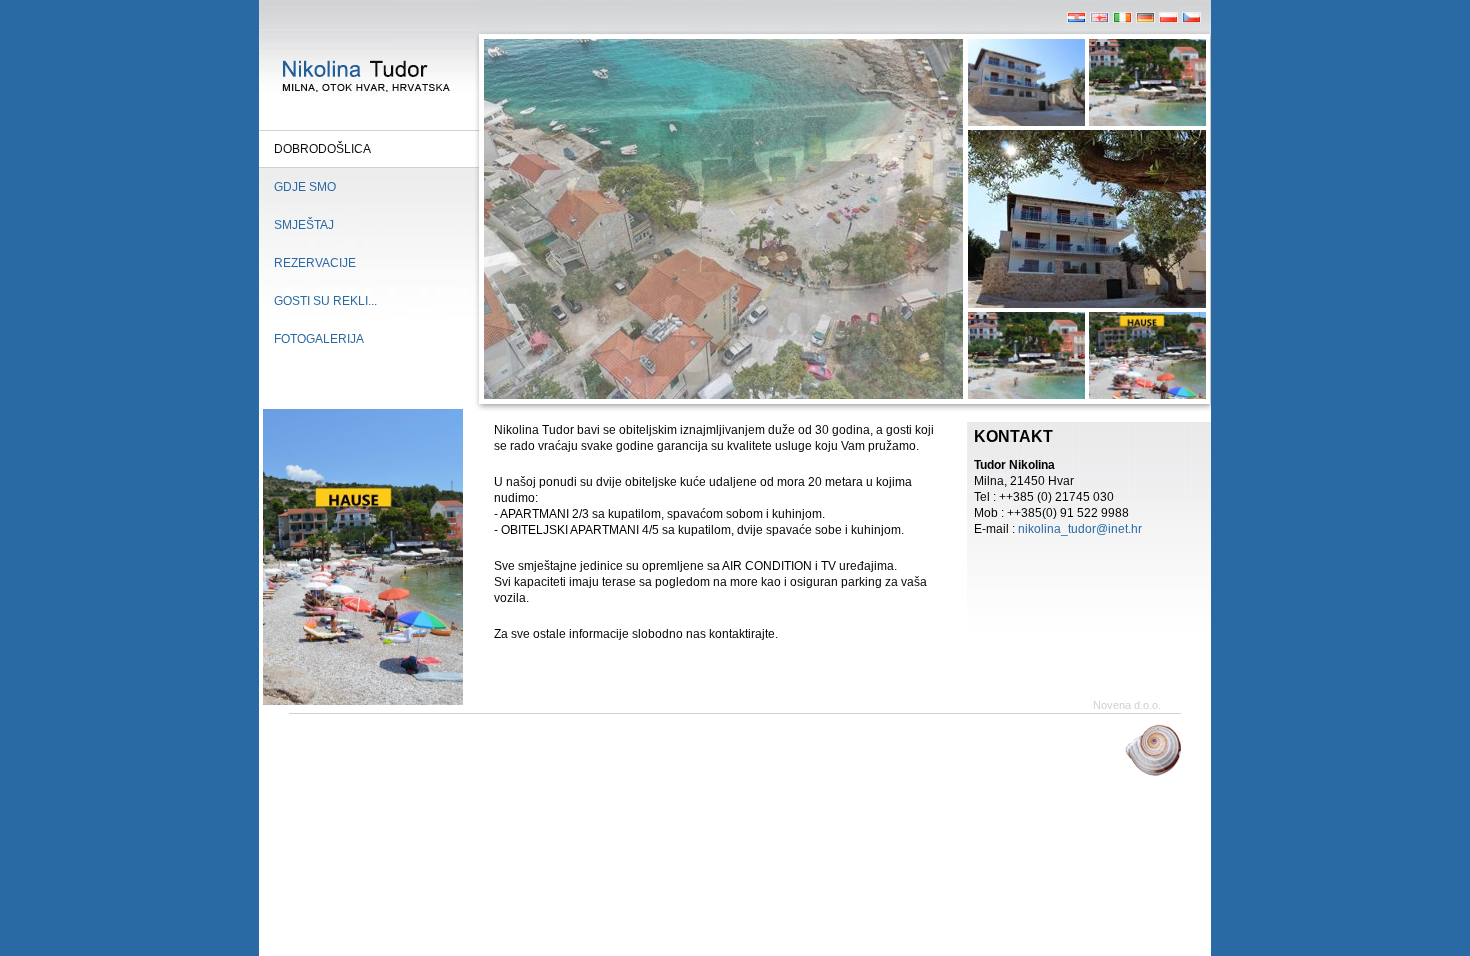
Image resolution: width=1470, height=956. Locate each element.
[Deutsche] (1145, 19)
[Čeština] (1191, 19)
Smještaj (304, 225)
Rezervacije (315, 263)
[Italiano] (1122, 19)
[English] (1099, 19)
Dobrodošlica (322, 149)
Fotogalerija (319, 339)
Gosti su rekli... (325, 301)
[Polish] (1168, 19)
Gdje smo (305, 187)
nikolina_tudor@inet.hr (1080, 529)
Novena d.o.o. (1127, 705)
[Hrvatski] (1076, 19)
